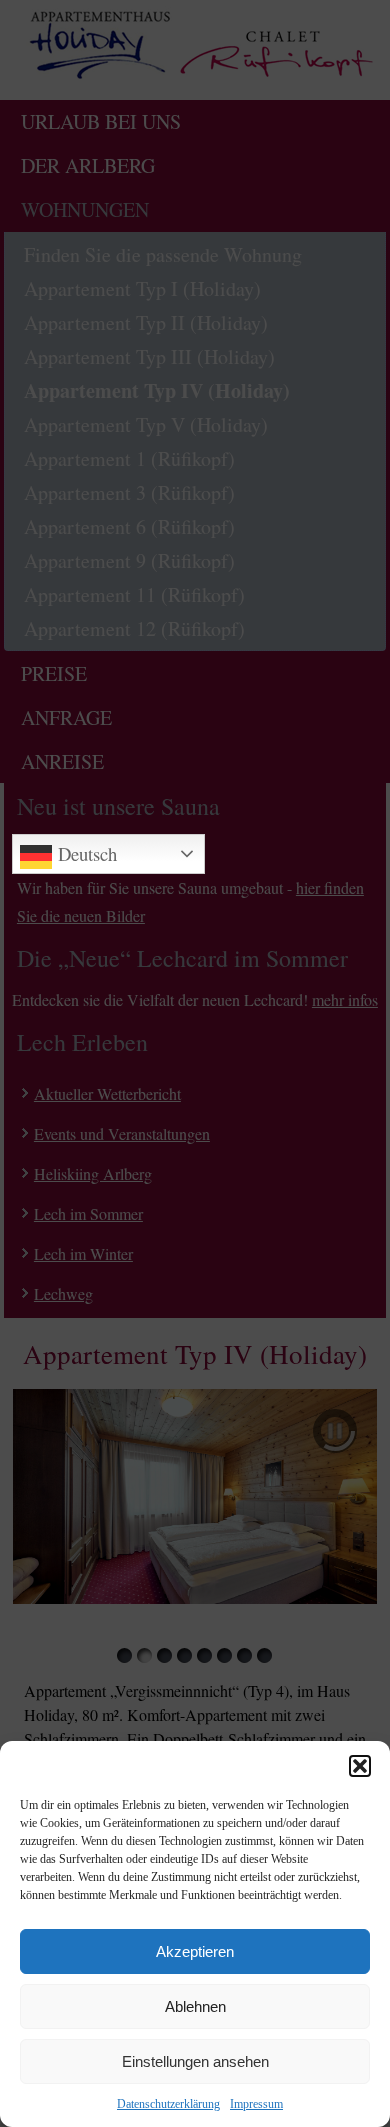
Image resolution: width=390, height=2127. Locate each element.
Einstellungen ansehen (195, 2061)
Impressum (256, 2104)
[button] (360, 1766)
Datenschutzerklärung (168, 2104)
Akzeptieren (195, 1951)
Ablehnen (195, 2006)
